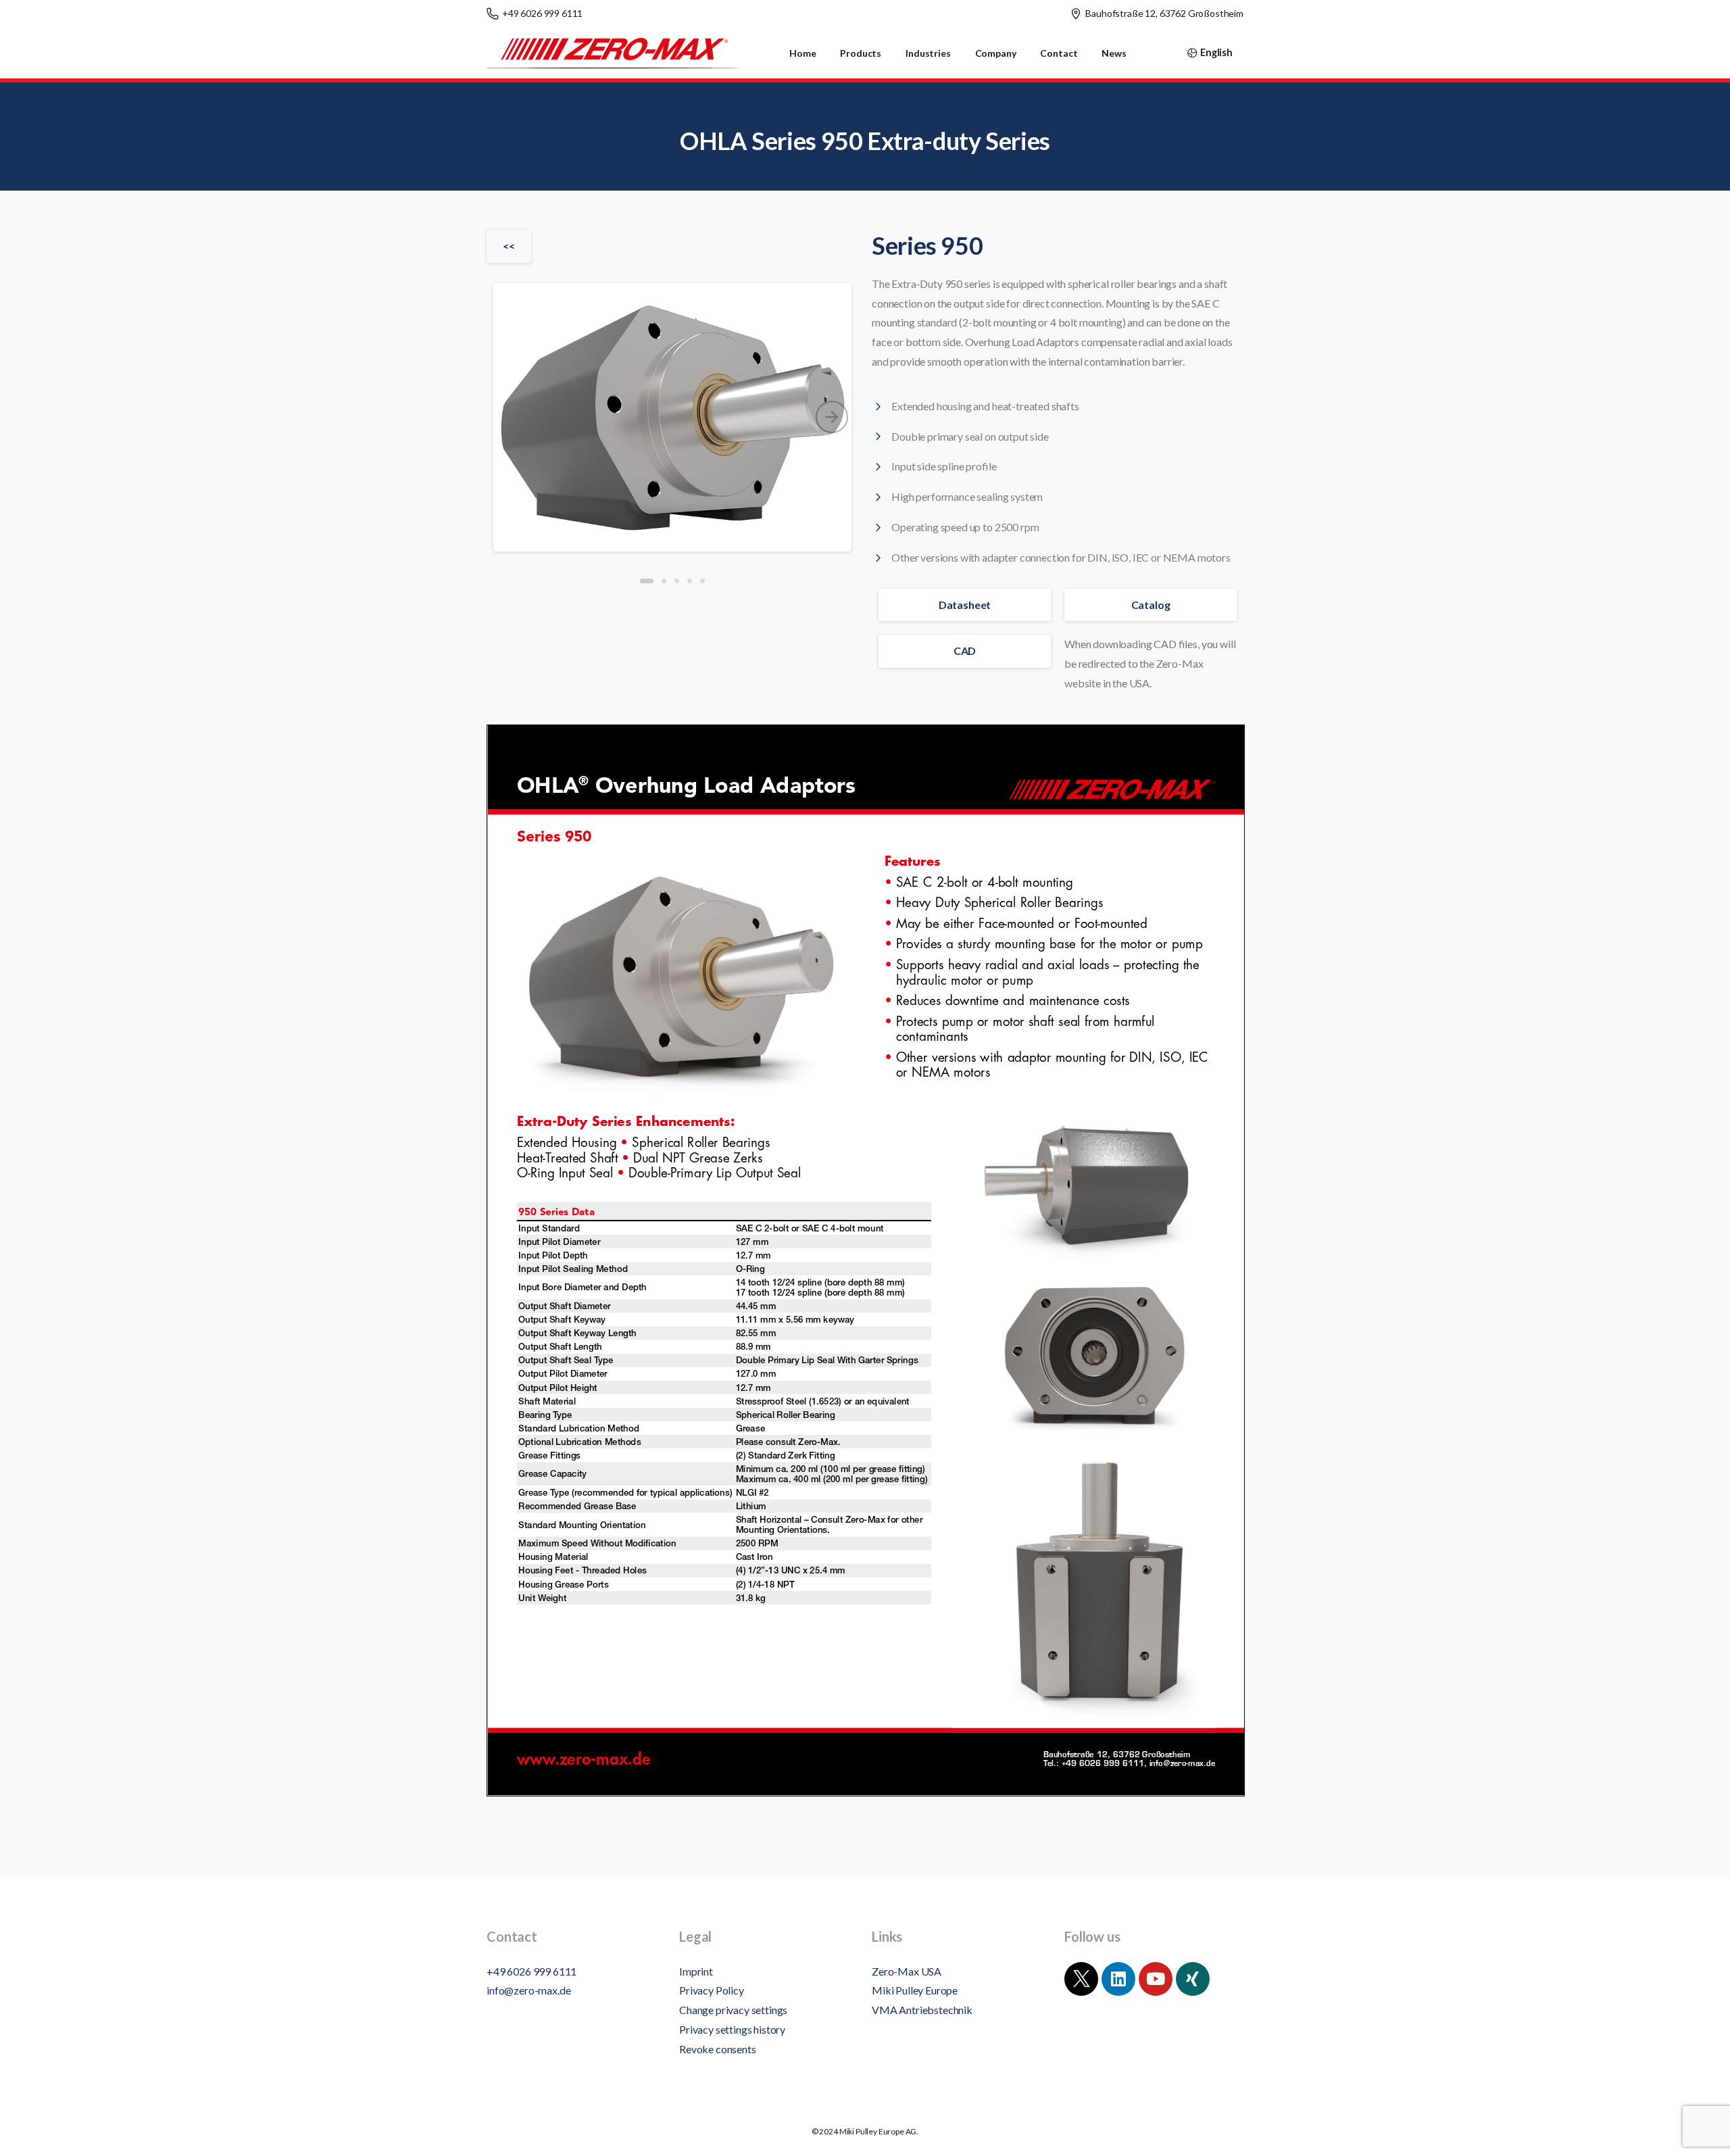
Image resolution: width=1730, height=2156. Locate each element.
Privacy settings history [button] (732, 2029)
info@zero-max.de (528, 1990)
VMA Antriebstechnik (922, 2010)
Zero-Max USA (907, 1971)
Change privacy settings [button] (733, 2010)
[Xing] (1193, 1979)
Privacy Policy (712, 1990)
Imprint (696, 1971)
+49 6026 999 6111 (542, 13)
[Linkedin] (1118, 1979)
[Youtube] (1156, 1979)
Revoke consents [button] (718, 2049)
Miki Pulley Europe (915, 1990)
